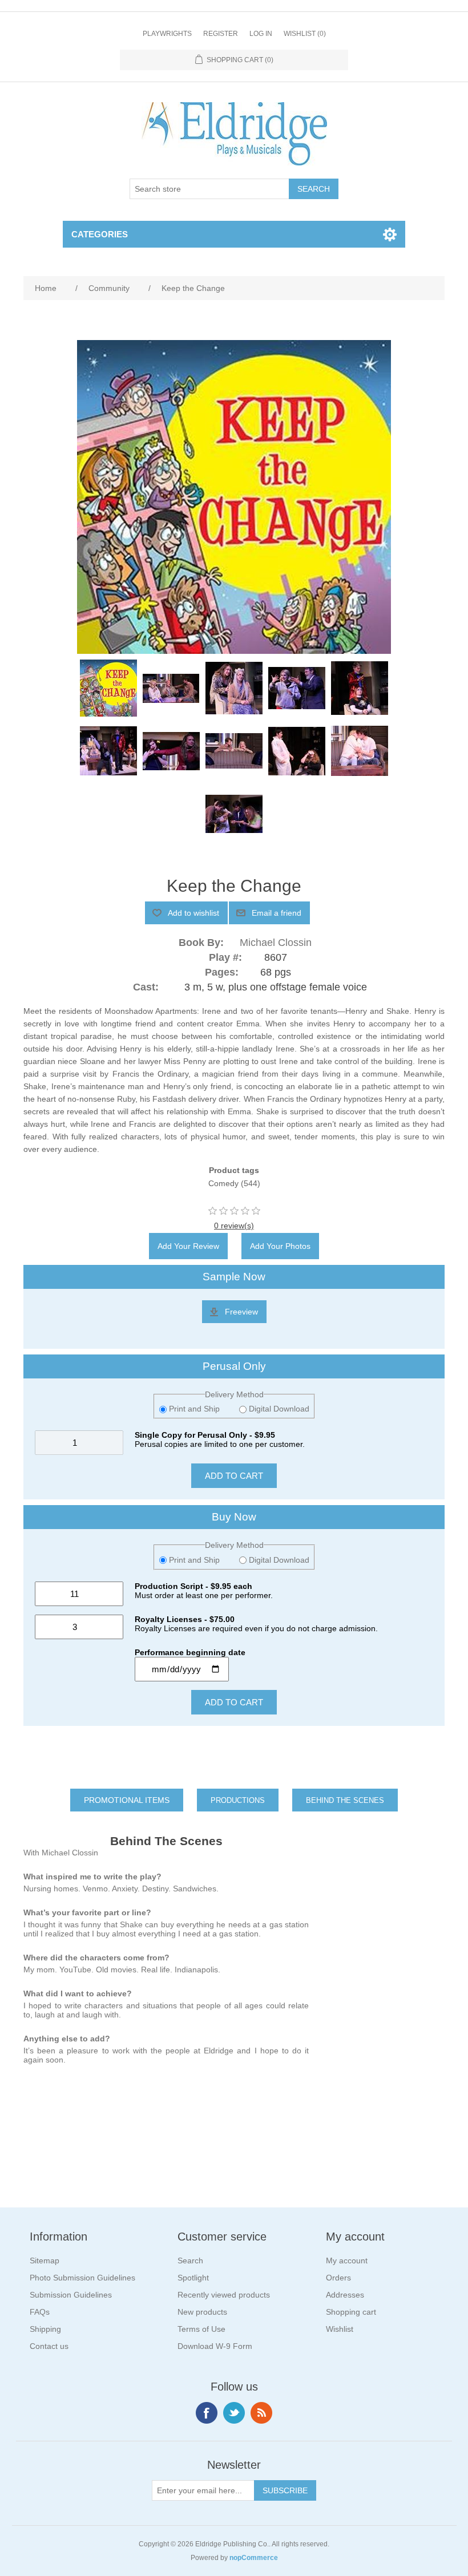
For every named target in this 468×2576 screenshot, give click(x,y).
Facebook (207, 2413)
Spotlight (193, 2278)
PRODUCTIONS (238, 1800)
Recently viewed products (224, 2295)
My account (347, 2260)
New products (202, 2312)
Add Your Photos (280, 1246)
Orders (338, 2278)
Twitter (234, 2413)
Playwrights (167, 34)
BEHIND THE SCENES (345, 1800)
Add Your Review (188, 1246)
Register (221, 34)
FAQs (40, 2312)
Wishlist (340, 2329)
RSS (261, 2413)
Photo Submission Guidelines (82, 2278)
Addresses (345, 2295)
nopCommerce (254, 2558)
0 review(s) (234, 1226)
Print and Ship (194, 1409)
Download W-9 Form (215, 2346)
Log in (261, 34)
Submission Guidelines (71, 2295)
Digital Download (278, 1409)
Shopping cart (351, 2312)
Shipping (45, 2329)
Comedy (223, 1183)
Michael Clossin (276, 943)
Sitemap (45, 2260)
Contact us (49, 2346)
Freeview (241, 1312)
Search (190, 2260)
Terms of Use (201, 2329)
